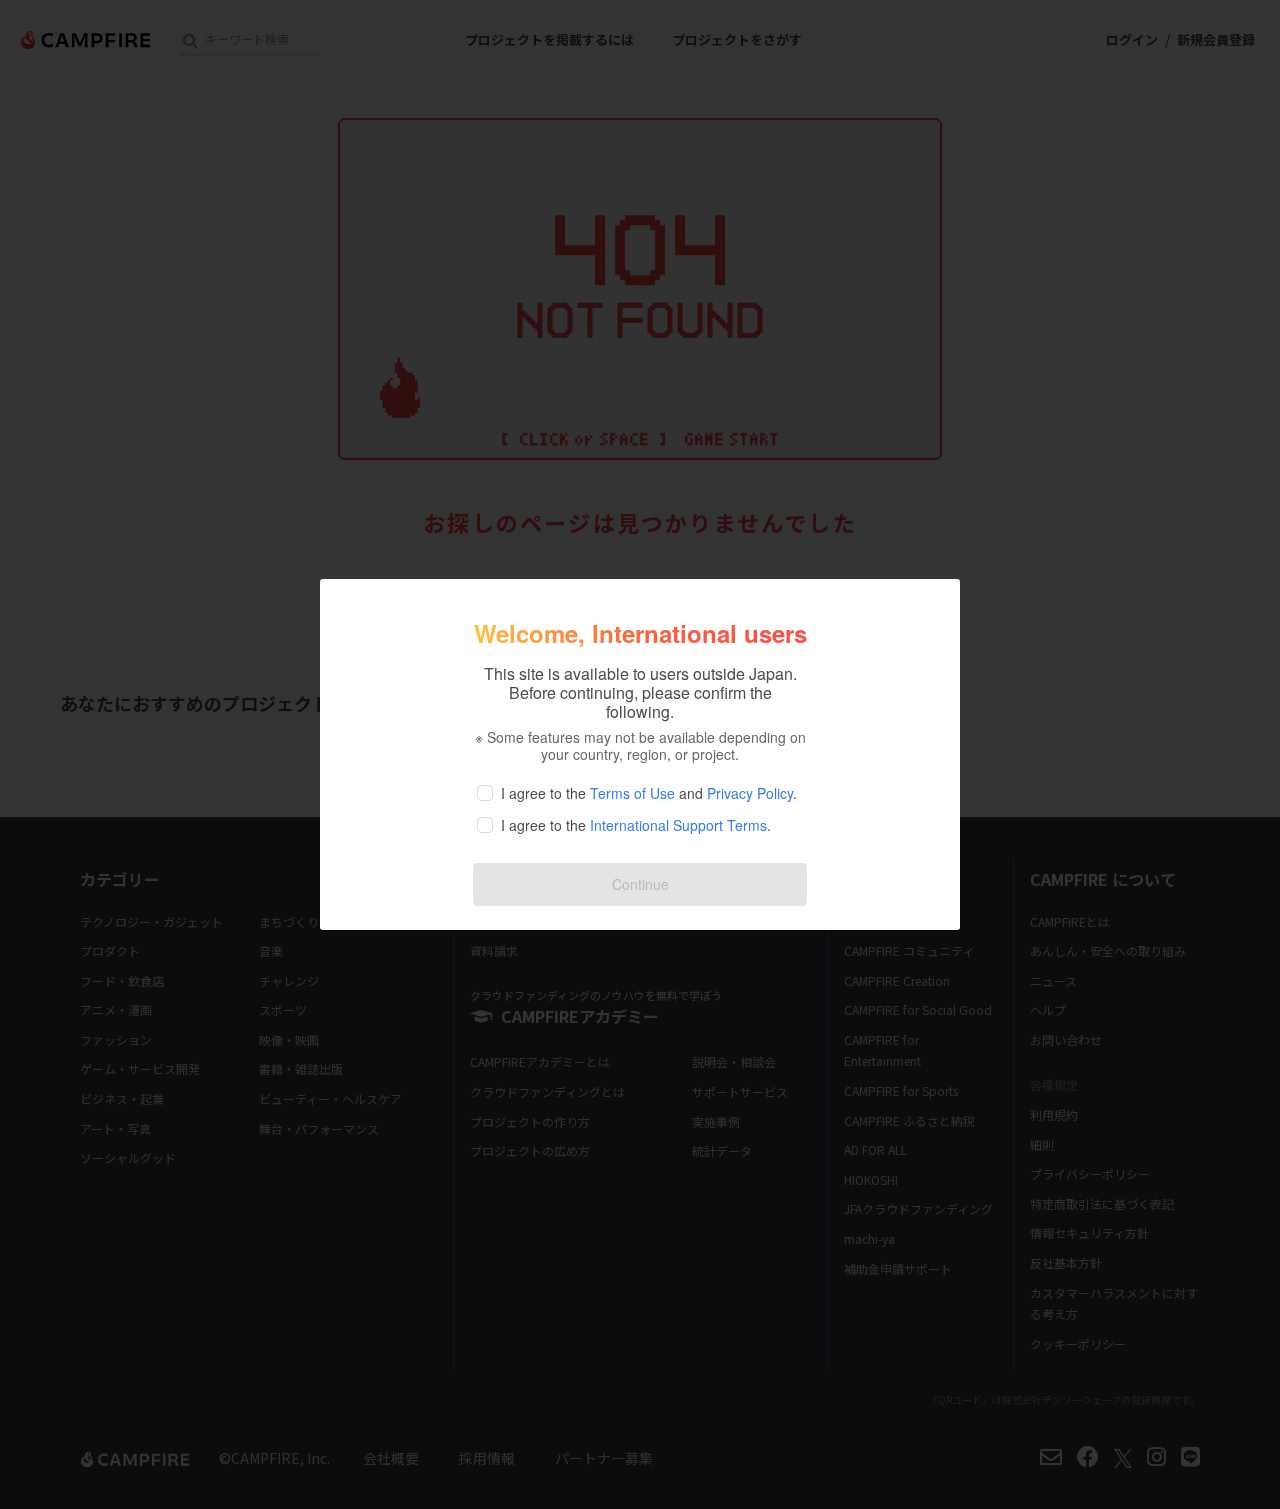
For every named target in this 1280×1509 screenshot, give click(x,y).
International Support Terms (678, 825)
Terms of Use (632, 793)
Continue (640, 884)
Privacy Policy (750, 793)
